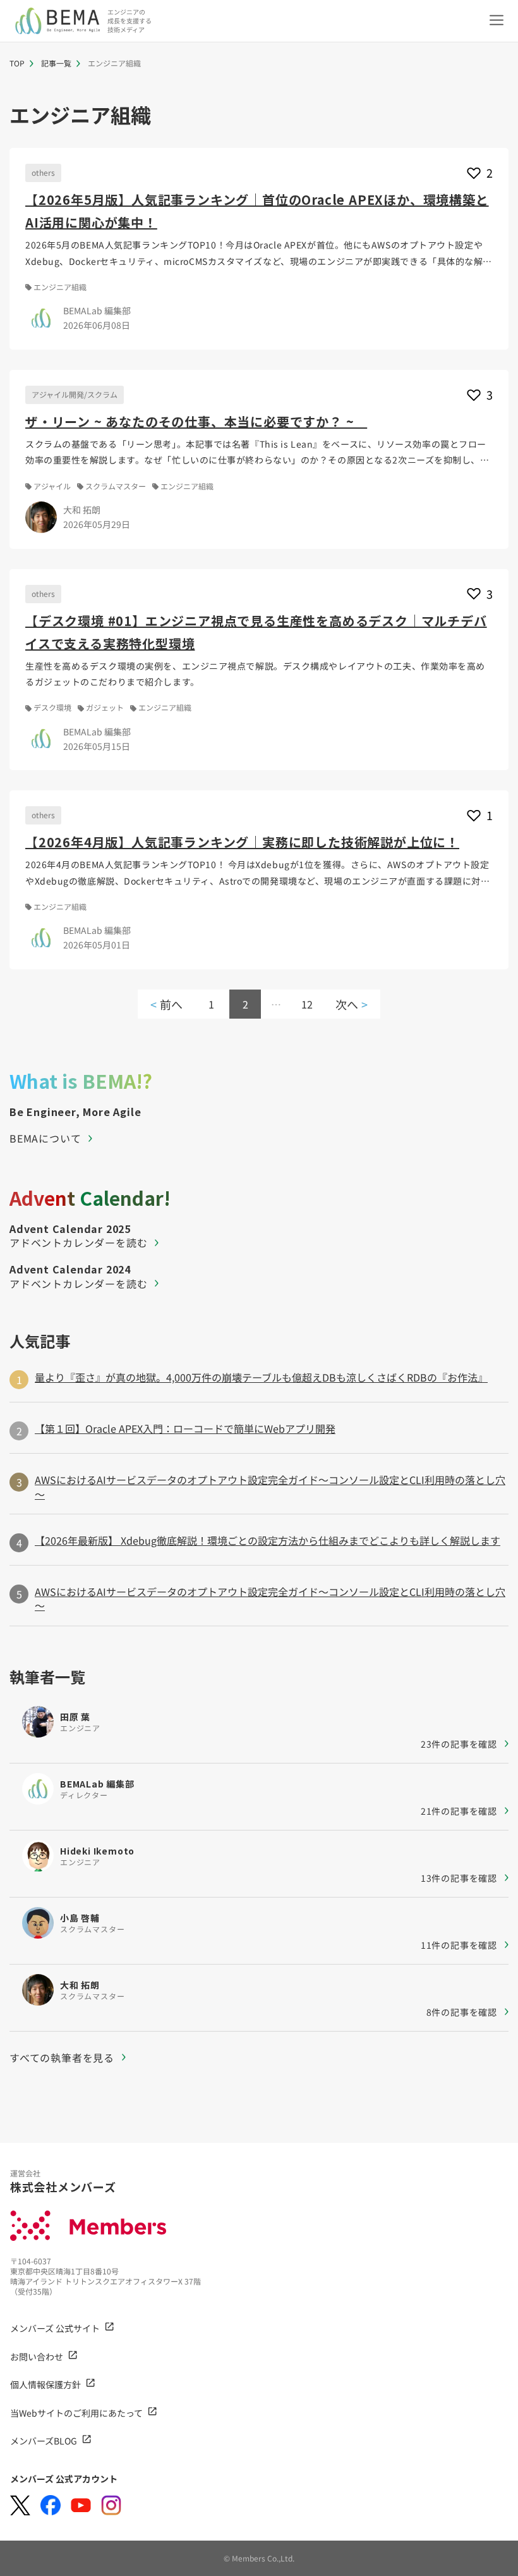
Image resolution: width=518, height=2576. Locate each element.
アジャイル (52, 486)
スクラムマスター (116, 486)
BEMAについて (45, 1138)
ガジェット (105, 708)
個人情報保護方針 (45, 2384)
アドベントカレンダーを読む (78, 1242)
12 (307, 1004)
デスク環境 (52, 708)
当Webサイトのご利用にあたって (76, 2413)
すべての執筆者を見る (62, 2058)
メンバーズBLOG (44, 2441)
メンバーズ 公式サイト (55, 2328)
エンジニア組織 (60, 287)
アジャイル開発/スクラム (75, 394)
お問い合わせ (37, 2357)
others (43, 172)
